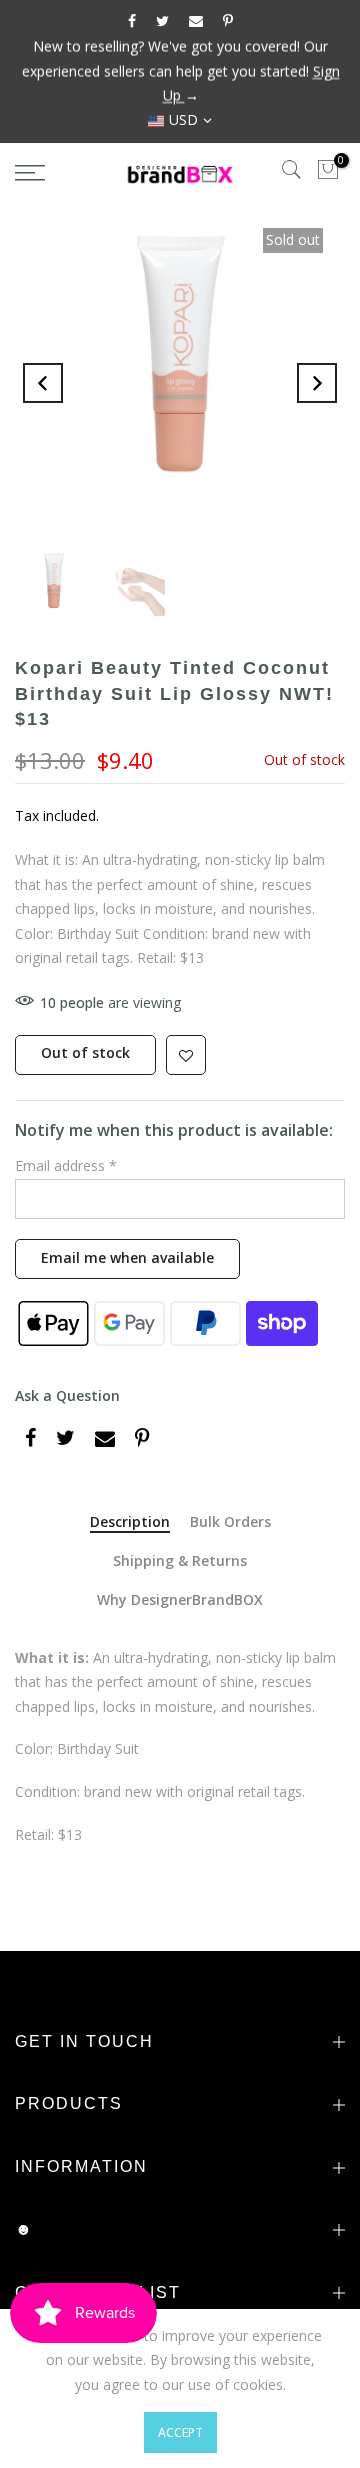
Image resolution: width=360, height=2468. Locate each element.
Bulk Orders (230, 1522)
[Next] (317, 383)
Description (130, 1522)
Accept (180, 2432)
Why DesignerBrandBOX (180, 1600)
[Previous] (43, 383)
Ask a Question (67, 1395)
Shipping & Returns (180, 1561)
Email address (66, 1165)
